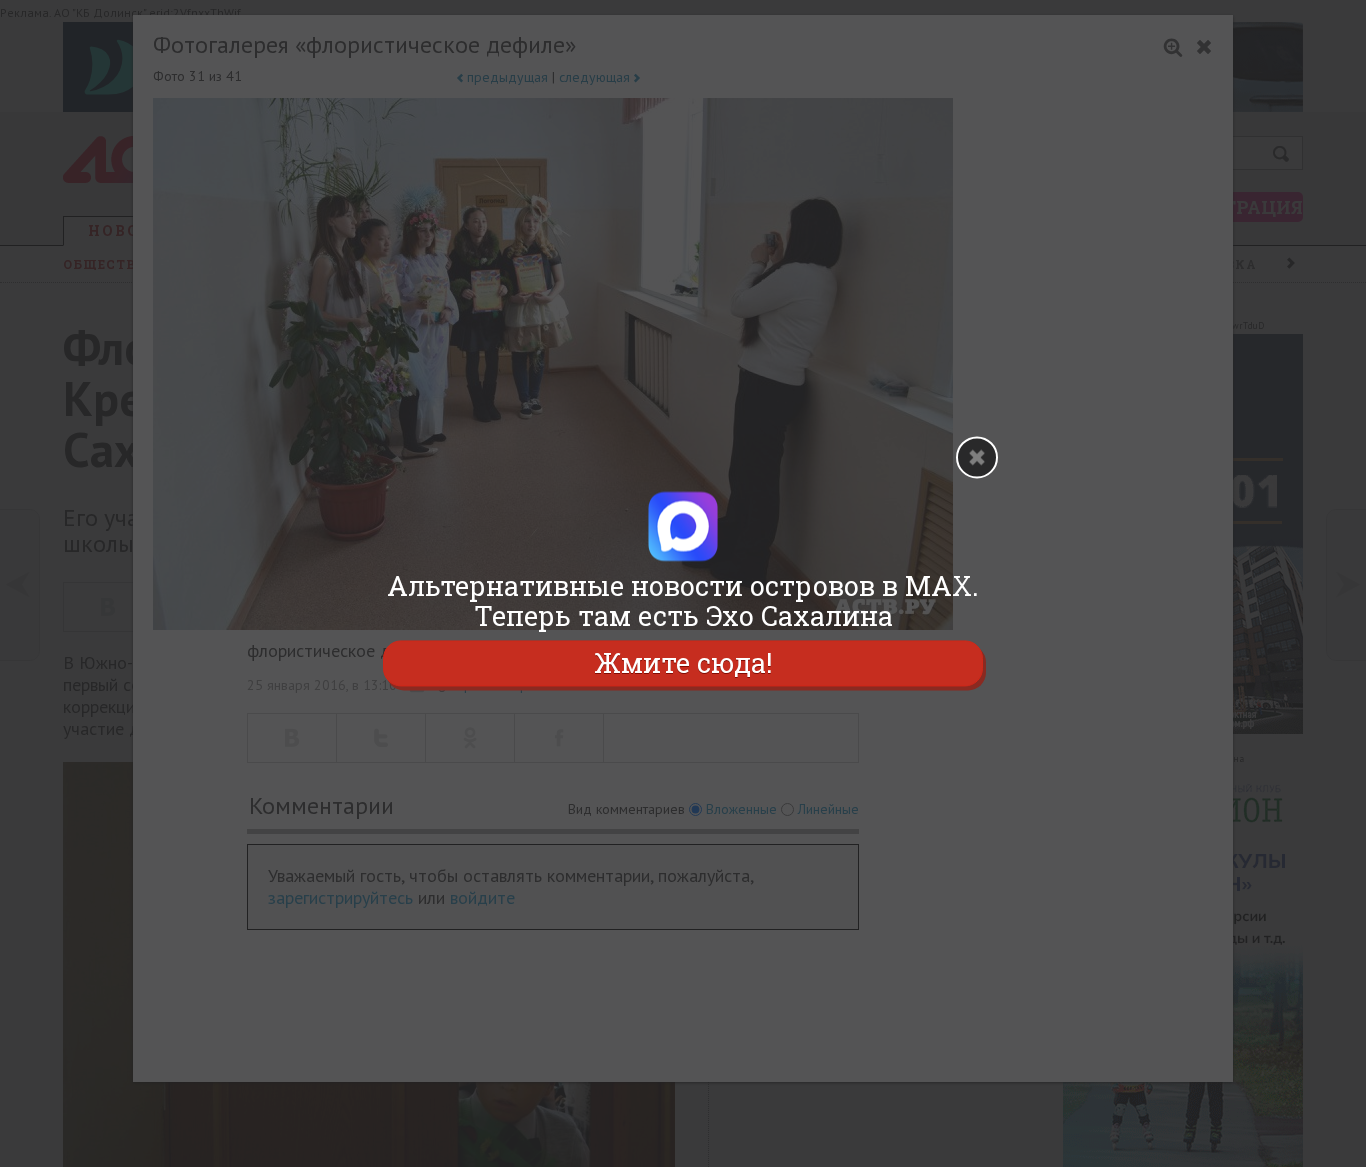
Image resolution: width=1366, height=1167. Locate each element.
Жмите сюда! (683, 662)
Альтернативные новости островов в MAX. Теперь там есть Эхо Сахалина (683, 601)
